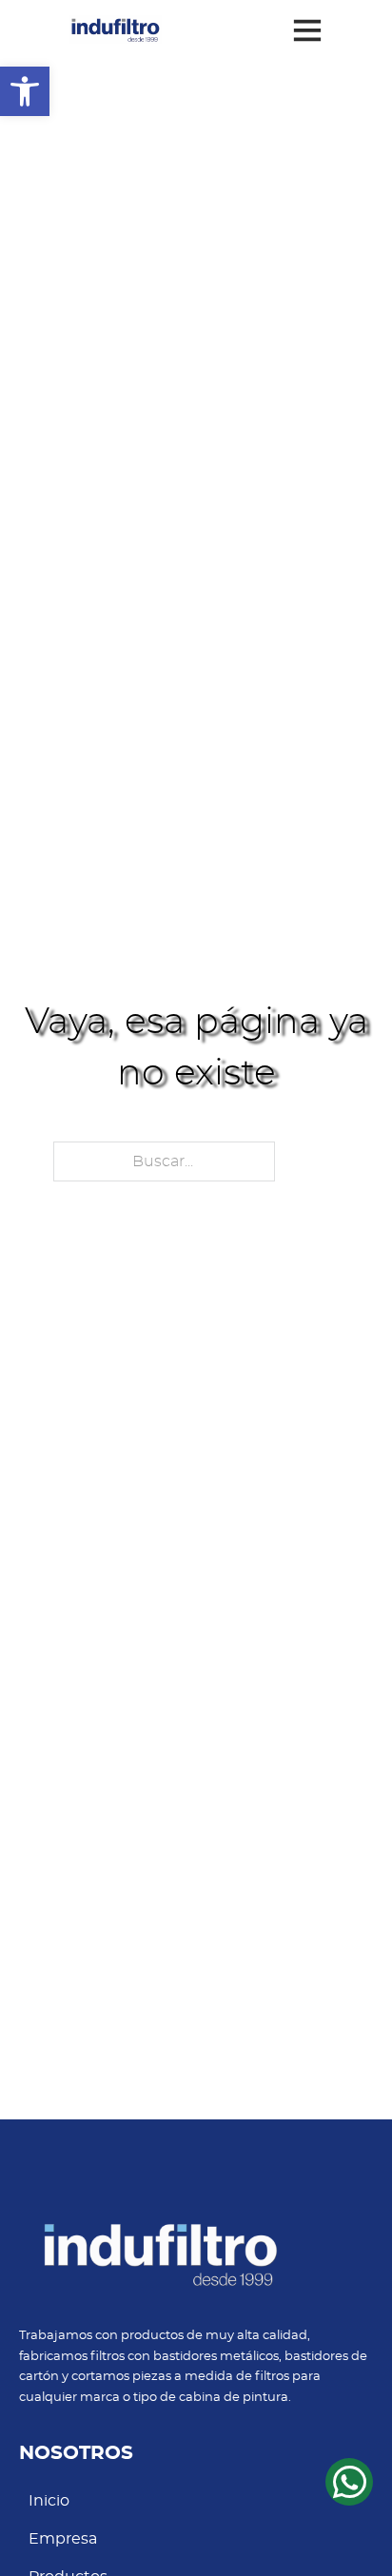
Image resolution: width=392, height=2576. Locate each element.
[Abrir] (307, 29)
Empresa (63, 2539)
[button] (25, 91)
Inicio (49, 2501)
